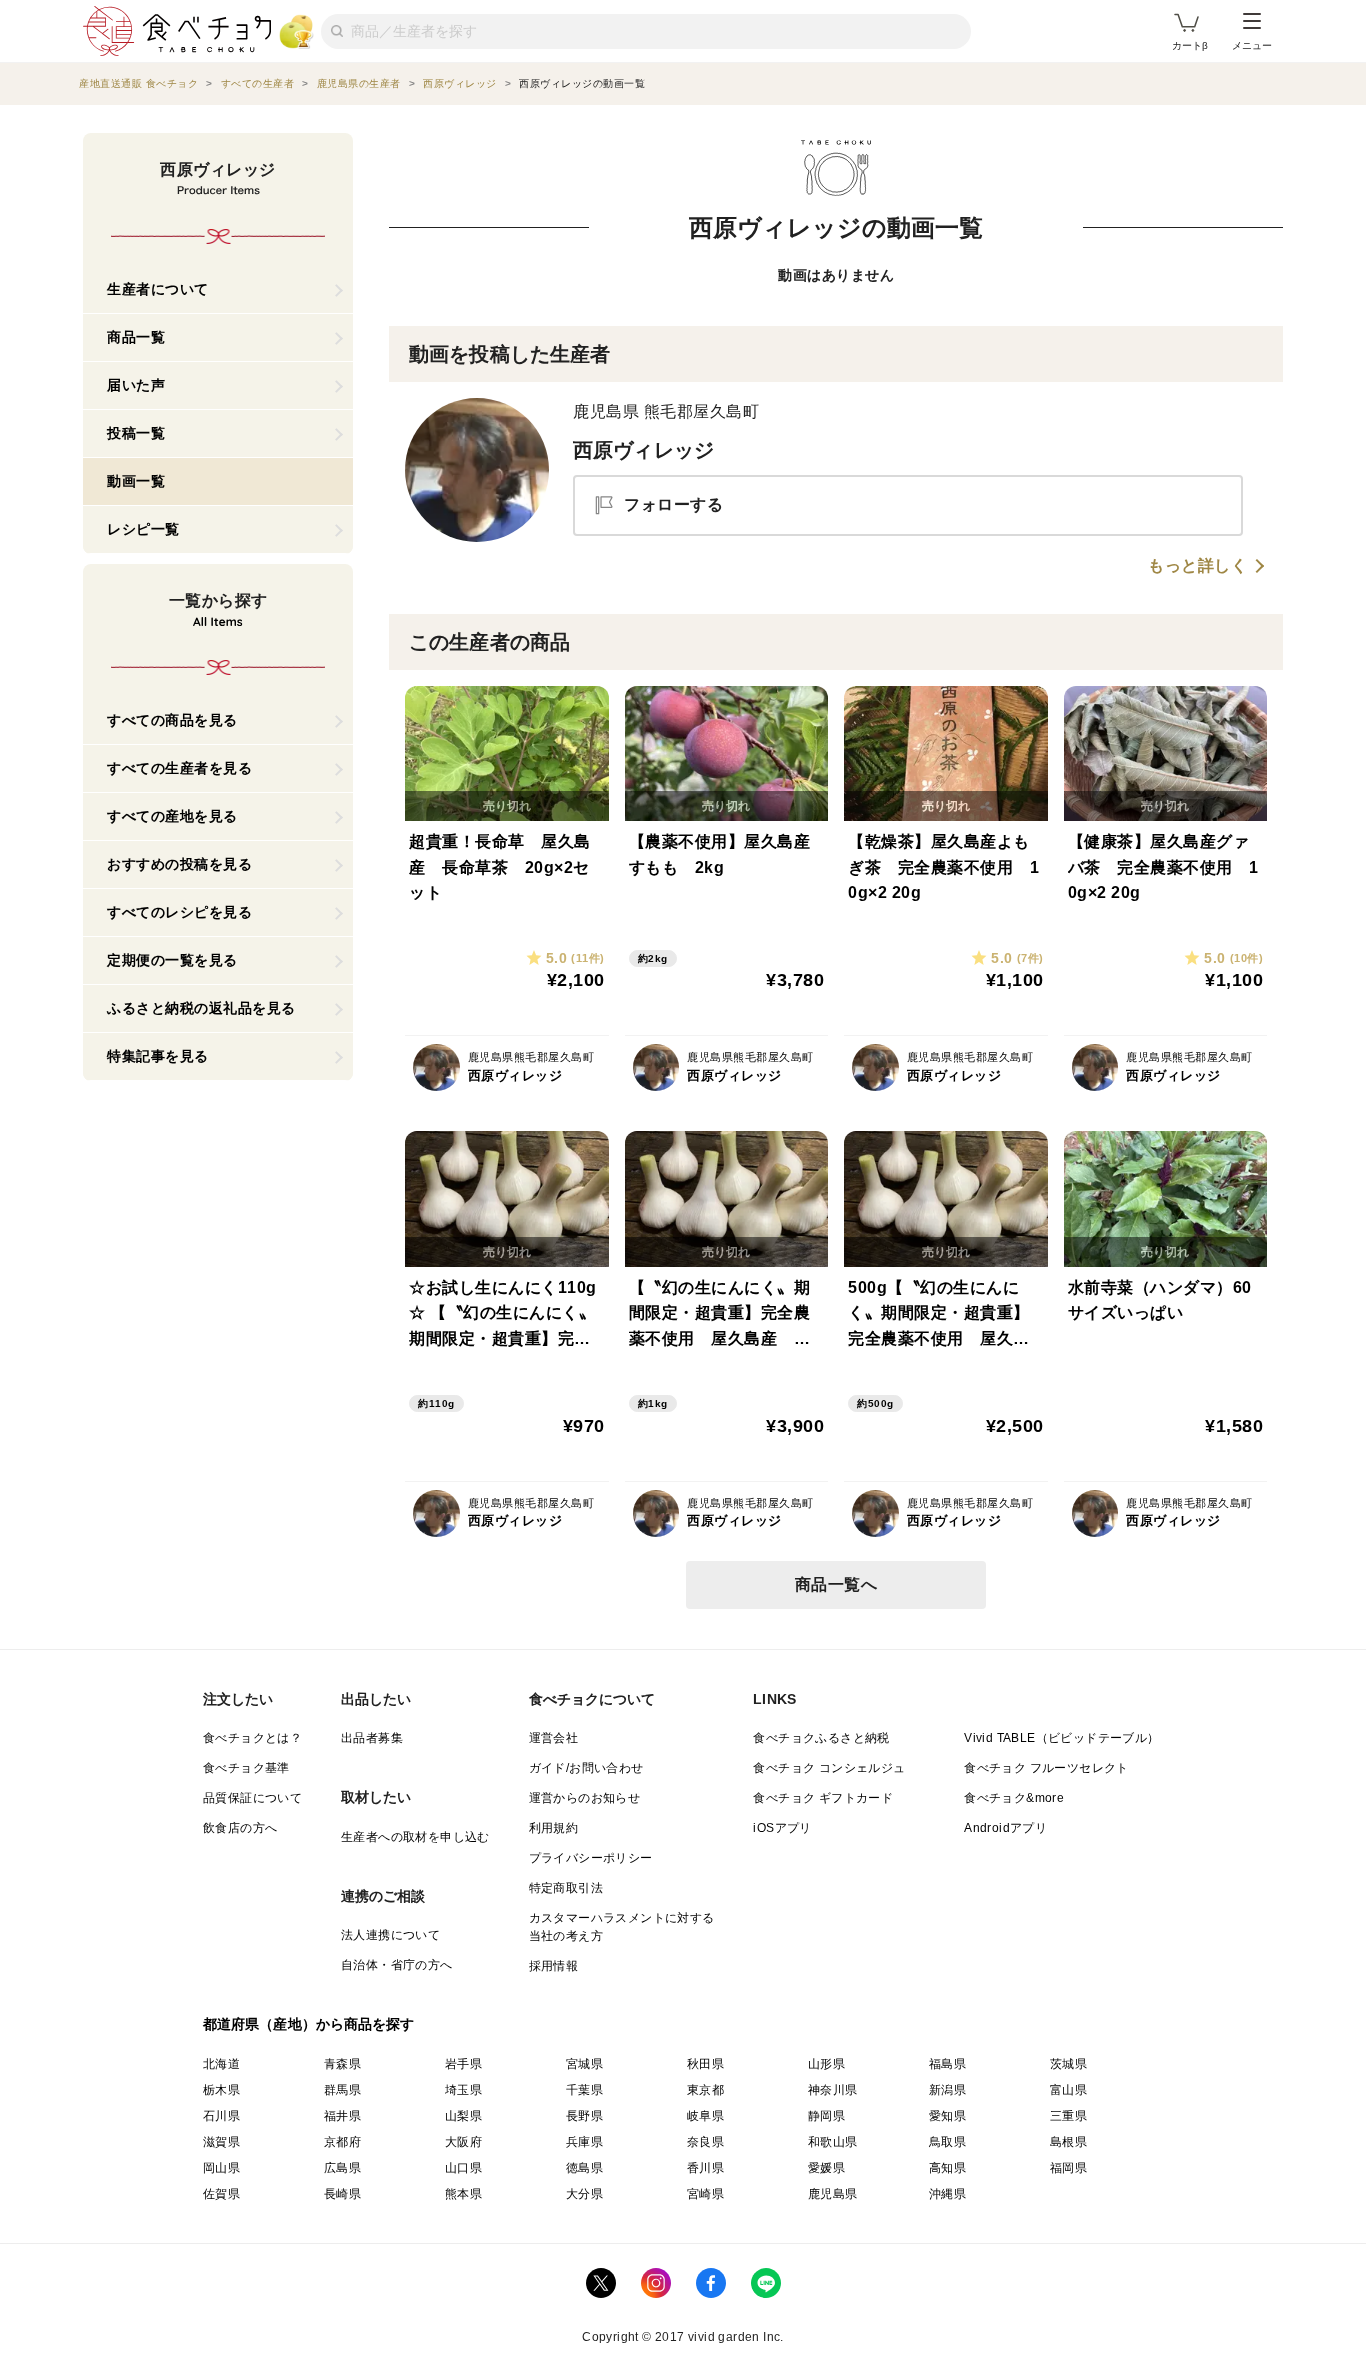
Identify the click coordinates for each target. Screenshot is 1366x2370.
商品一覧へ (836, 1584)
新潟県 (947, 2090)
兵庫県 (584, 2142)
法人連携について (390, 1935)
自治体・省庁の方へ (397, 1965)
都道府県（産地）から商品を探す (309, 2024)
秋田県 (705, 2064)
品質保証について (252, 1798)
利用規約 (554, 1828)
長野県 (584, 2116)
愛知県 (947, 2116)
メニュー (1252, 45)
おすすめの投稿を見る (179, 864)
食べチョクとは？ (252, 1738)
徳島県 (584, 2168)
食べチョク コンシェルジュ (829, 1768)
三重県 (1068, 2116)
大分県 (584, 2194)
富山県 (1068, 2090)
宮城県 (584, 2064)
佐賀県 (221, 2194)
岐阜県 (705, 2116)
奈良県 (705, 2142)
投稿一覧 (136, 433)
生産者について (158, 289)
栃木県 (221, 2090)
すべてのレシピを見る (179, 912)
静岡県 (826, 2116)
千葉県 (584, 2090)
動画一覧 (136, 481)
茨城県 (1068, 2064)
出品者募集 (372, 1738)
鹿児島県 (833, 2194)
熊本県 (463, 2194)
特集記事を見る (158, 1056)
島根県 (1068, 2142)
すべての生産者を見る (179, 768)
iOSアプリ (782, 1828)
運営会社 (554, 1738)
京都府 (342, 2142)
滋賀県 (221, 2142)
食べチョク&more (1014, 1798)
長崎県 (342, 2194)
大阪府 (463, 2142)
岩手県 (463, 2064)
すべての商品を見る (172, 720)
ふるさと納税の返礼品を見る (201, 1008)
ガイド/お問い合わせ (586, 1768)
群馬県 (342, 2090)
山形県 (826, 2064)
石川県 (221, 2116)
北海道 (221, 2064)
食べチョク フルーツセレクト (1046, 1768)
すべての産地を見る (172, 816)
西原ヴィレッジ (643, 450)
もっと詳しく (1197, 566)
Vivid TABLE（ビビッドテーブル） (1061, 1738)
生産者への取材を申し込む (415, 1837)
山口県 (463, 2168)
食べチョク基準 (246, 1768)
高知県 (947, 2168)
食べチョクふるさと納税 (821, 1738)
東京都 (705, 2090)
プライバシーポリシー (591, 1858)
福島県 (947, 2064)
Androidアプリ (1005, 1828)
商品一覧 (136, 337)
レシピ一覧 (143, 529)
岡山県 (221, 2168)
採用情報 (554, 1966)
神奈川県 (833, 2090)
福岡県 (1068, 2168)
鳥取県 (947, 2142)
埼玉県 (463, 2090)
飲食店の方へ (240, 1828)
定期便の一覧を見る (172, 960)
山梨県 (463, 2116)
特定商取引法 (566, 1888)
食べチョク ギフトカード (823, 1798)
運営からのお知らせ (585, 1798)
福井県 (342, 2116)
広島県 (342, 2168)
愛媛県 (826, 2168)
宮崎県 (705, 2194)
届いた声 (136, 385)
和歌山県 (833, 2142)
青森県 (342, 2064)
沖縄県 (947, 2194)
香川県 (705, 2168)
